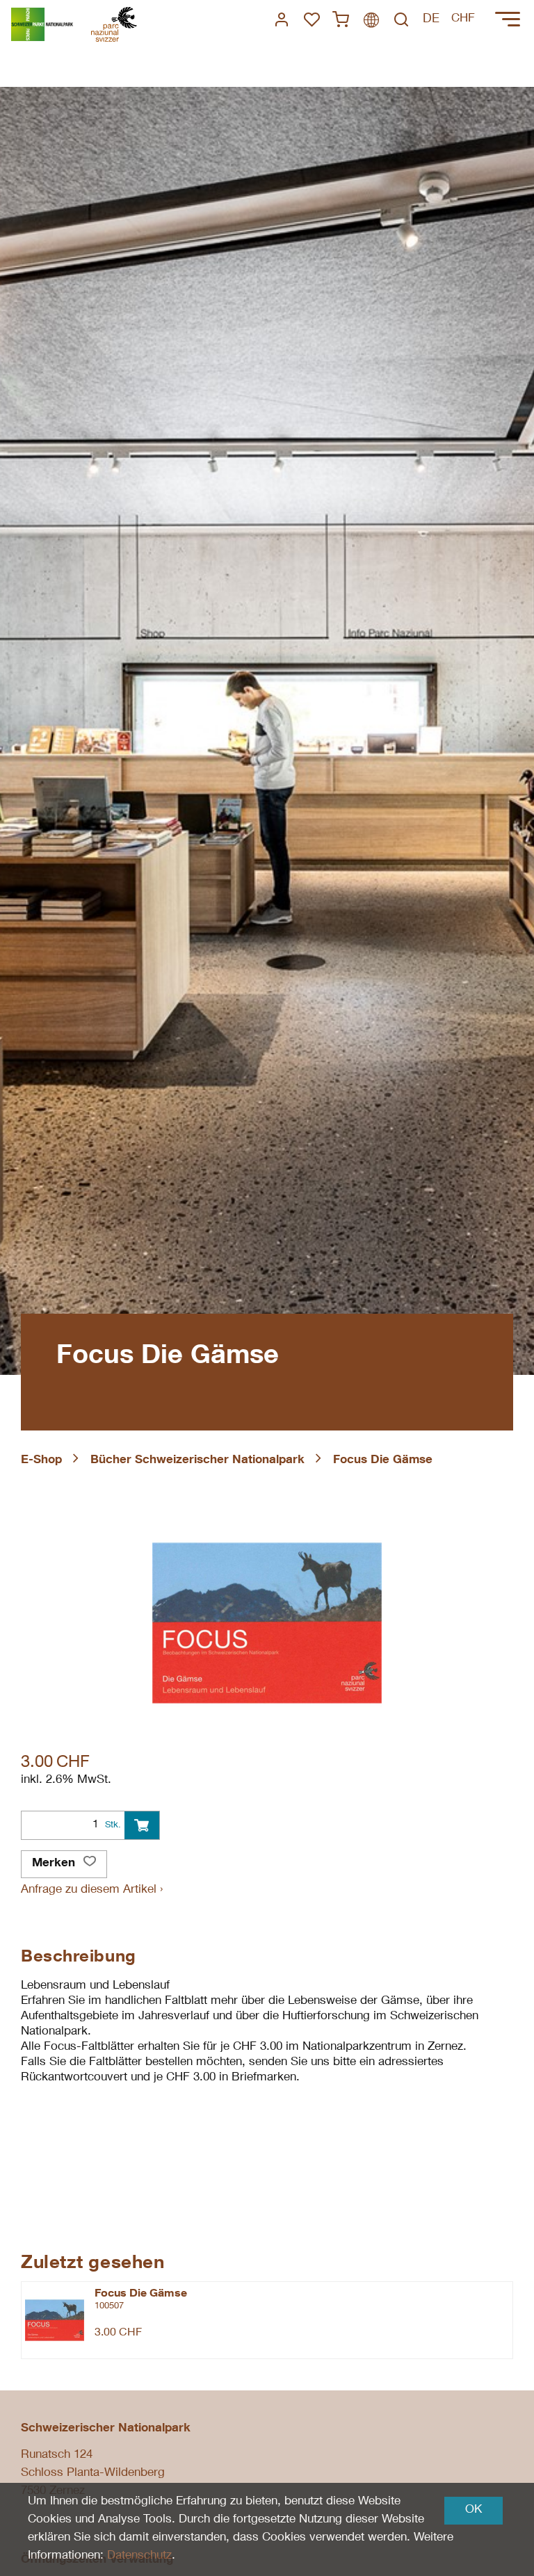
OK (474, 2510)
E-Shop (41, 1461)
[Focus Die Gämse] (55, 2320)
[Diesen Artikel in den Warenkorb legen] (142, 1825)
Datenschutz (139, 2556)
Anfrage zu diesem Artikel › (92, 1890)
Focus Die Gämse (383, 1461)
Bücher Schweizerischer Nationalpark (197, 1461)
